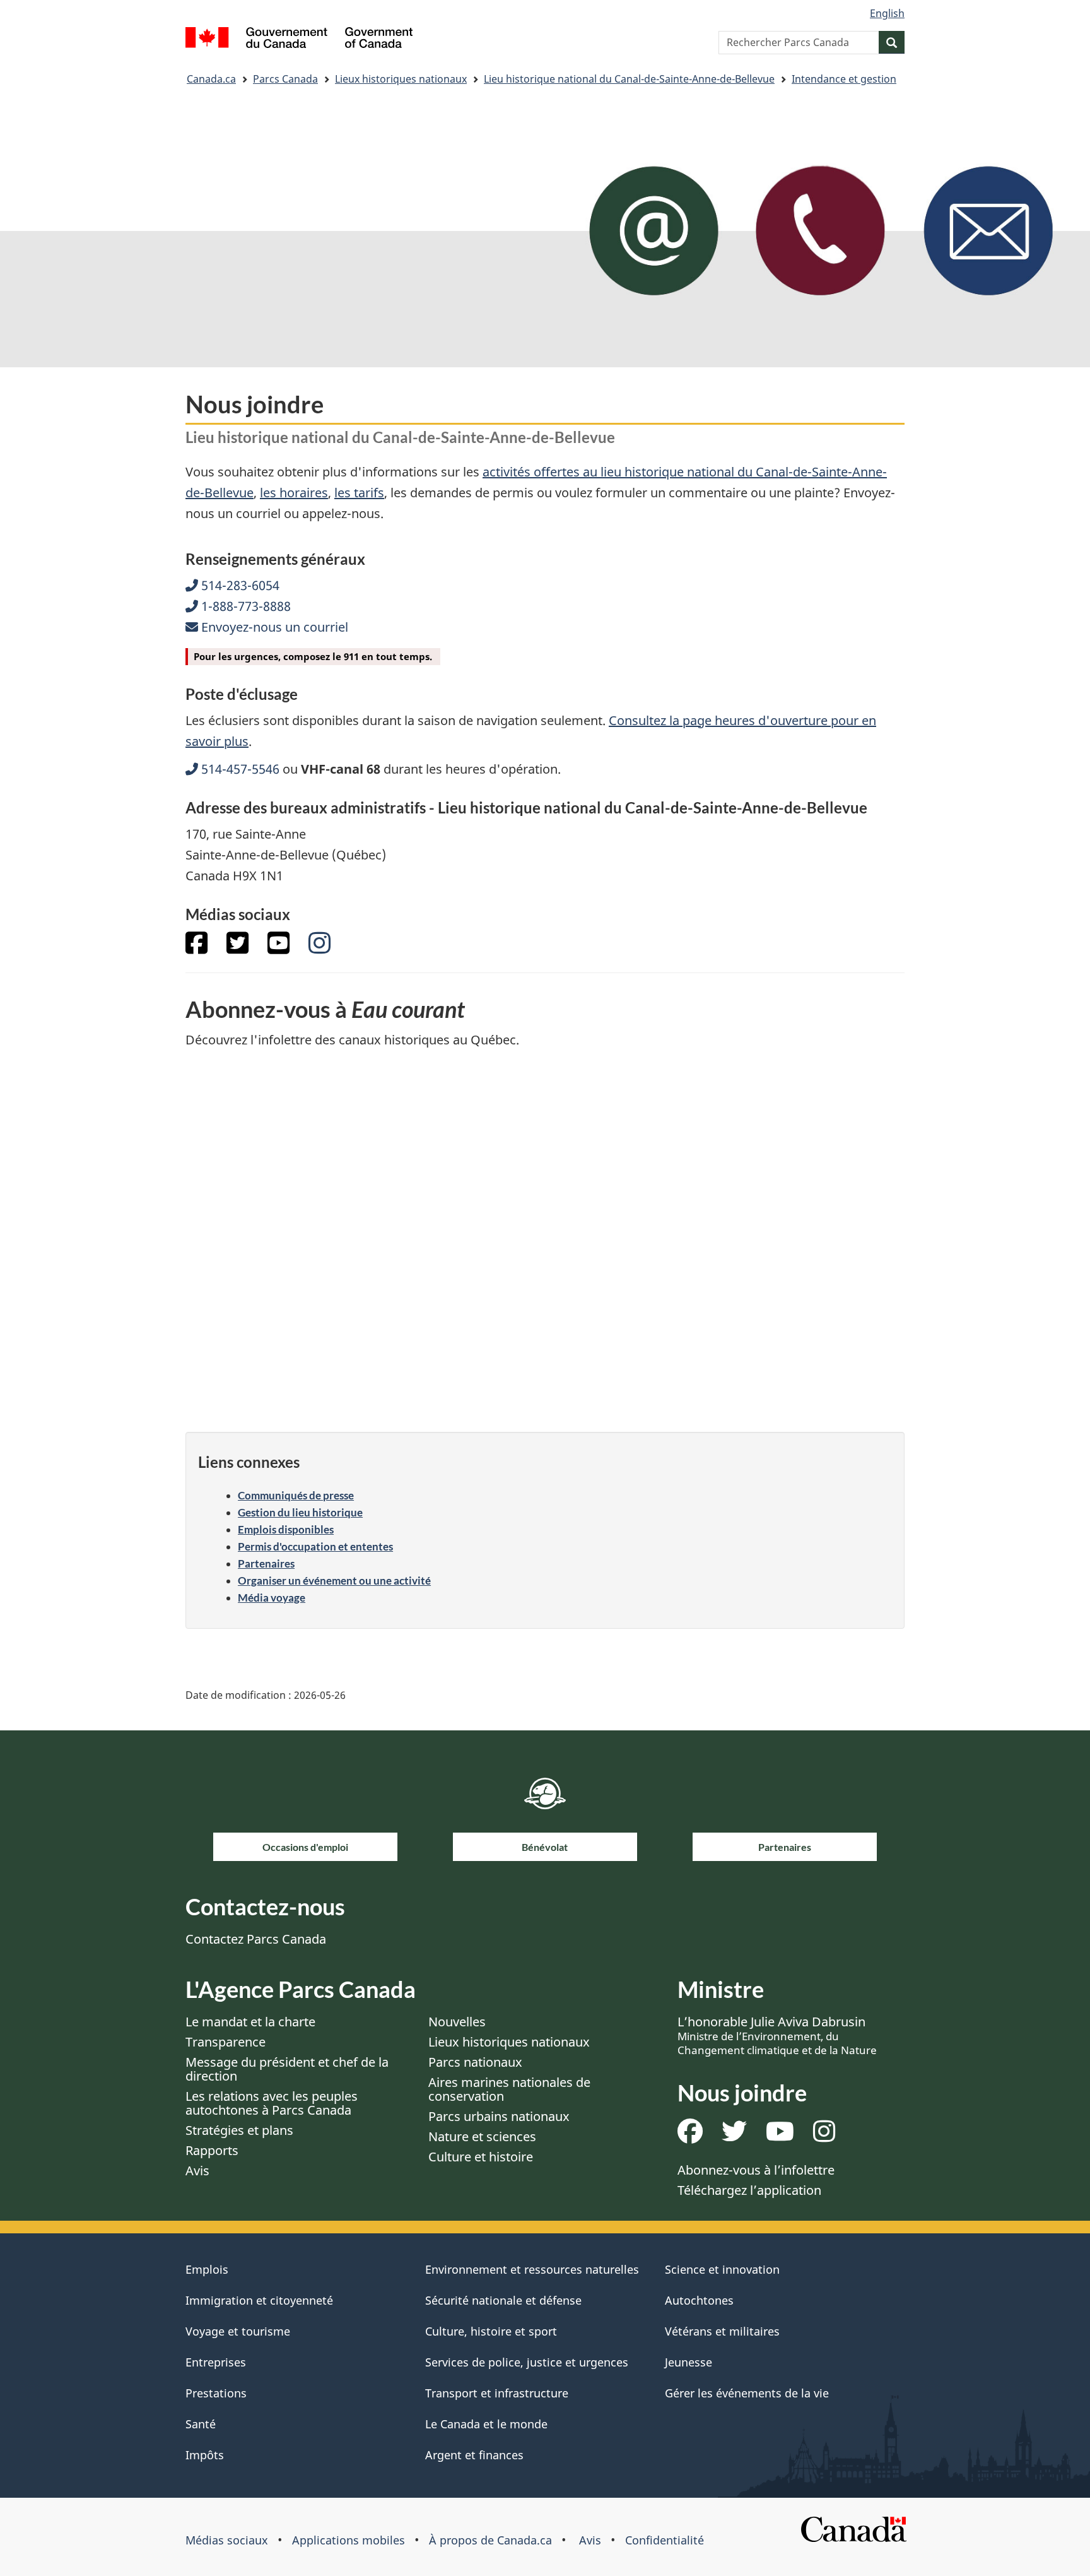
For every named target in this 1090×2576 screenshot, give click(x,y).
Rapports (212, 2150)
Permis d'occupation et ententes (315, 1546)
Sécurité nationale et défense (503, 2300)
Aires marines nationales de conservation (509, 2089)
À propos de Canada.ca (490, 2540)
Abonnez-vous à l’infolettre (756, 2170)
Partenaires (266, 1563)
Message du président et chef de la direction (287, 2069)
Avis (197, 2171)
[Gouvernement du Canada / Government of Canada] (299, 39)
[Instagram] (319, 948)
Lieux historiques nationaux (401, 79)
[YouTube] (278, 948)
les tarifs (359, 493)
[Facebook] (196, 948)
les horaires (294, 493)
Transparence (226, 2042)
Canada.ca (211, 79)
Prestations (216, 2393)
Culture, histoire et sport (491, 2331)
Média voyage (272, 1598)
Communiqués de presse (296, 1495)
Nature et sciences (482, 2136)
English (887, 13)
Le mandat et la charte (250, 2022)
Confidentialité (665, 2540)
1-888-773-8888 (244, 606)
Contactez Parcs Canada (256, 1939)
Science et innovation (722, 2269)
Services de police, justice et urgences (527, 2362)
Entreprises (216, 2362)
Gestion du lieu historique (300, 1512)
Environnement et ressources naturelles (532, 2269)
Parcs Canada (285, 79)
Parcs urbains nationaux (499, 2116)
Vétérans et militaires (722, 2331)
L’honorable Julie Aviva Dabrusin (777, 2035)
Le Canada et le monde (486, 2424)
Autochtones (699, 2300)
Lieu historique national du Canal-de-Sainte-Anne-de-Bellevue (629, 79)
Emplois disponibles (286, 1529)
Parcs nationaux (475, 2062)
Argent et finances (474, 2455)
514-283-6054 (239, 585)
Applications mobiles (349, 2540)
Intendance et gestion (844, 79)
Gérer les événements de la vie (747, 2393)
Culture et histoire (481, 2157)
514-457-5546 (239, 769)
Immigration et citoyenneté (259, 2300)
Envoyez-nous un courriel (273, 627)
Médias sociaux (227, 2540)
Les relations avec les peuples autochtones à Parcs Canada (272, 2103)
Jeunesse (689, 2362)
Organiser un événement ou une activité (334, 1580)
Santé (201, 2424)
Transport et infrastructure (497, 2393)
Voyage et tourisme (238, 2331)
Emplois (207, 2269)
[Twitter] (237, 948)
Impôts (205, 2455)
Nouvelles (457, 2022)
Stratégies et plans (239, 2130)
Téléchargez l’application (749, 2190)
